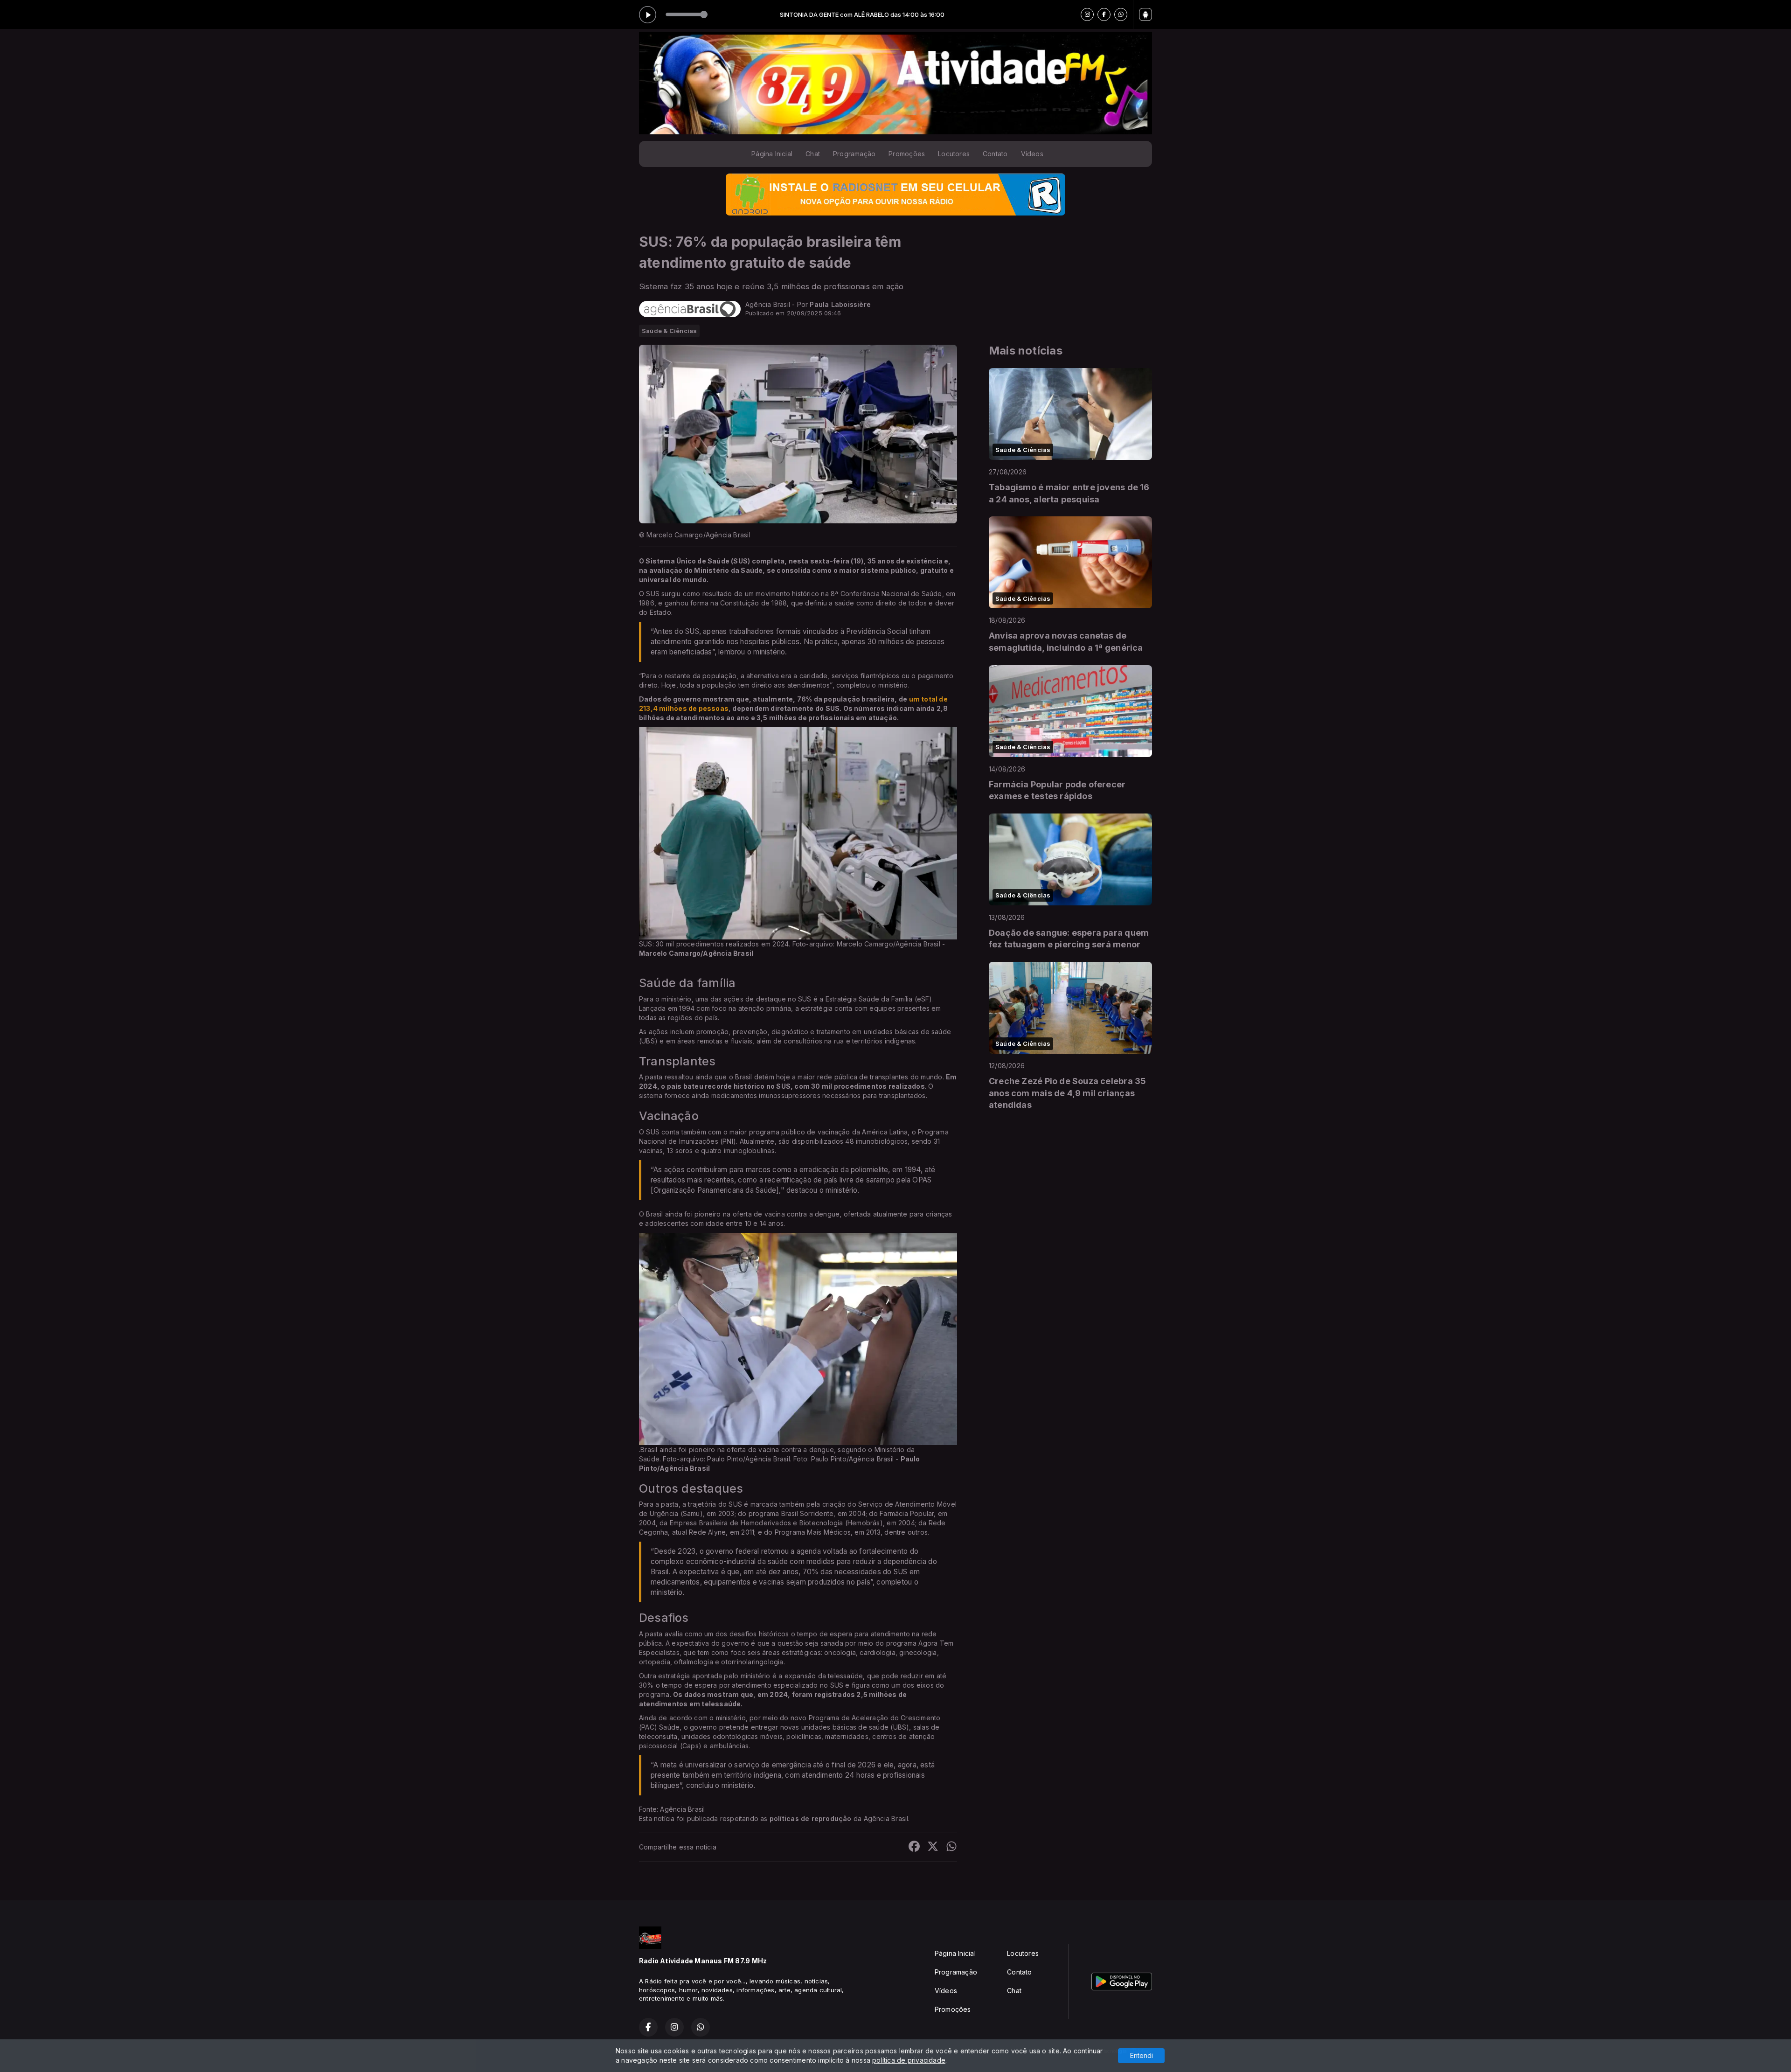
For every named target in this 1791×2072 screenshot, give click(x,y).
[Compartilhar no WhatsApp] (951, 1847)
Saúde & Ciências (669, 331)
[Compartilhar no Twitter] (933, 1847)
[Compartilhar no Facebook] (914, 1847)
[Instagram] (1087, 14)
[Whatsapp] (1121, 14)
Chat (813, 154)
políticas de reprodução (811, 1818)
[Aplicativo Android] (1145, 14)
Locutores (954, 154)
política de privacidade (909, 2060)
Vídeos (1032, 154)
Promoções (907, 154)
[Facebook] (1104, 14)
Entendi (1142, 2055)
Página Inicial (772, 154)
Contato (995, 154)
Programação (854, 154)
